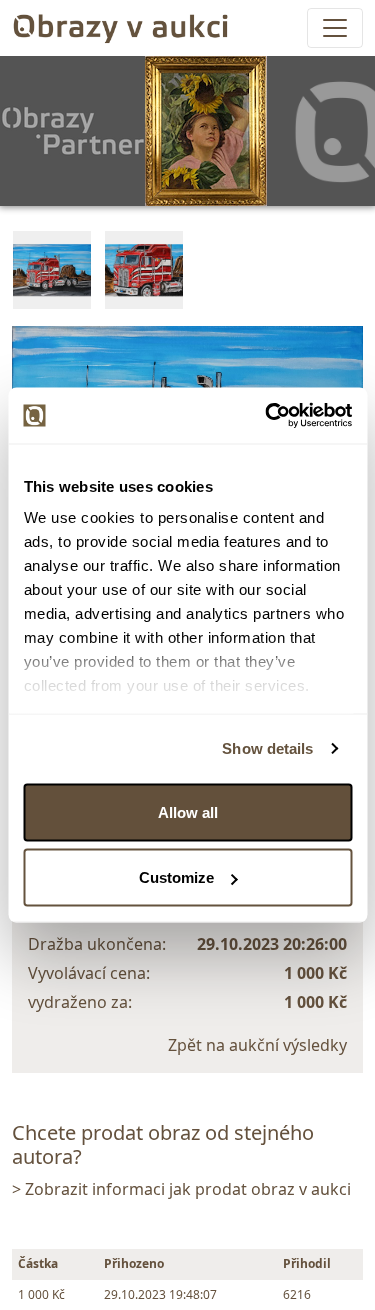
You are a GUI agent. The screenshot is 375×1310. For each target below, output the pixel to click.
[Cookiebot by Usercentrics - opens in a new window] (267, 416)
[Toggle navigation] (335, 28)
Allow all (188, 811)
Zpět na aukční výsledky (257, 1045)
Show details (267, 748)
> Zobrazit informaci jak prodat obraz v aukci (181, 1189)
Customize (176, 877)
